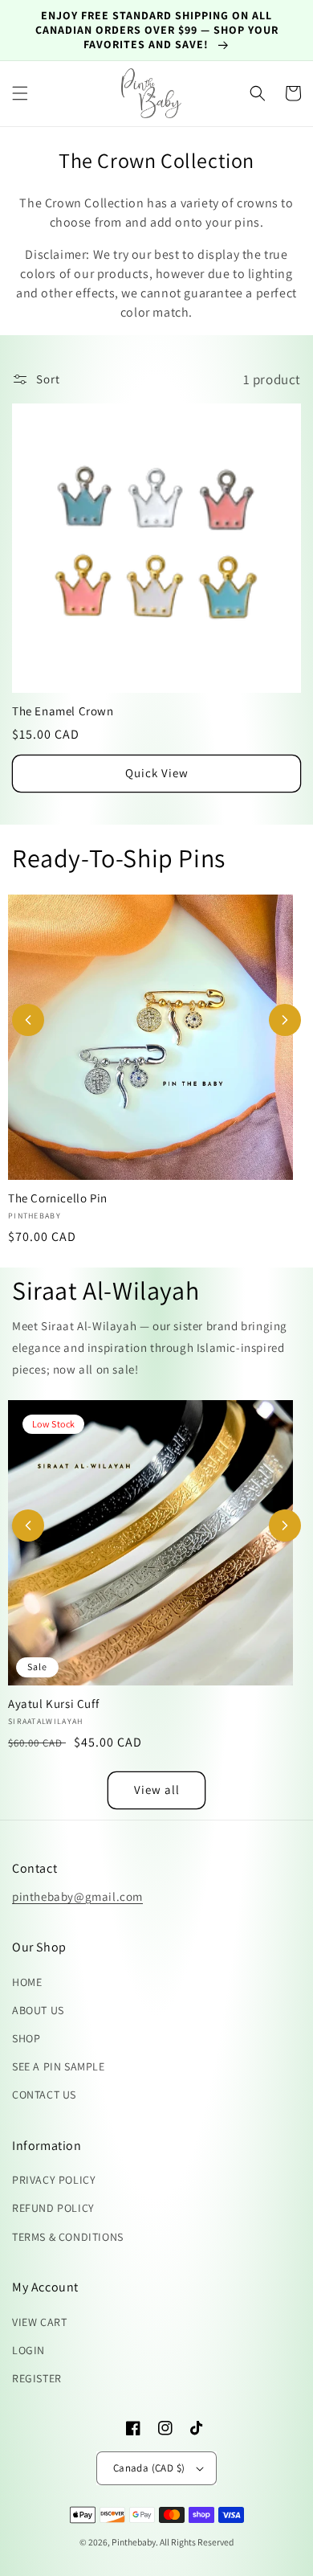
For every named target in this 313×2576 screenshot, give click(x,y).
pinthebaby (134, 2542)
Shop (26, 2038)
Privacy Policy (54, 2180)
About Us (38, 2010)
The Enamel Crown (63, 711)
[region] (156, 31)
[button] (20, 93)
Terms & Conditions (68, 2237)
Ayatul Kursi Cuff (53, 1704)
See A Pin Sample (59, 2066)
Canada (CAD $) (149, 2468)
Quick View (157, 773)
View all (157, 1790)
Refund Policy (53, 2208)
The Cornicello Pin (58, 1198)
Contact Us (44, 2095)
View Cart (39, 2322)
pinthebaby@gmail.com (77, 1896)
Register (37, 2378)
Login (28, 2350)
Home (27, 1982)
